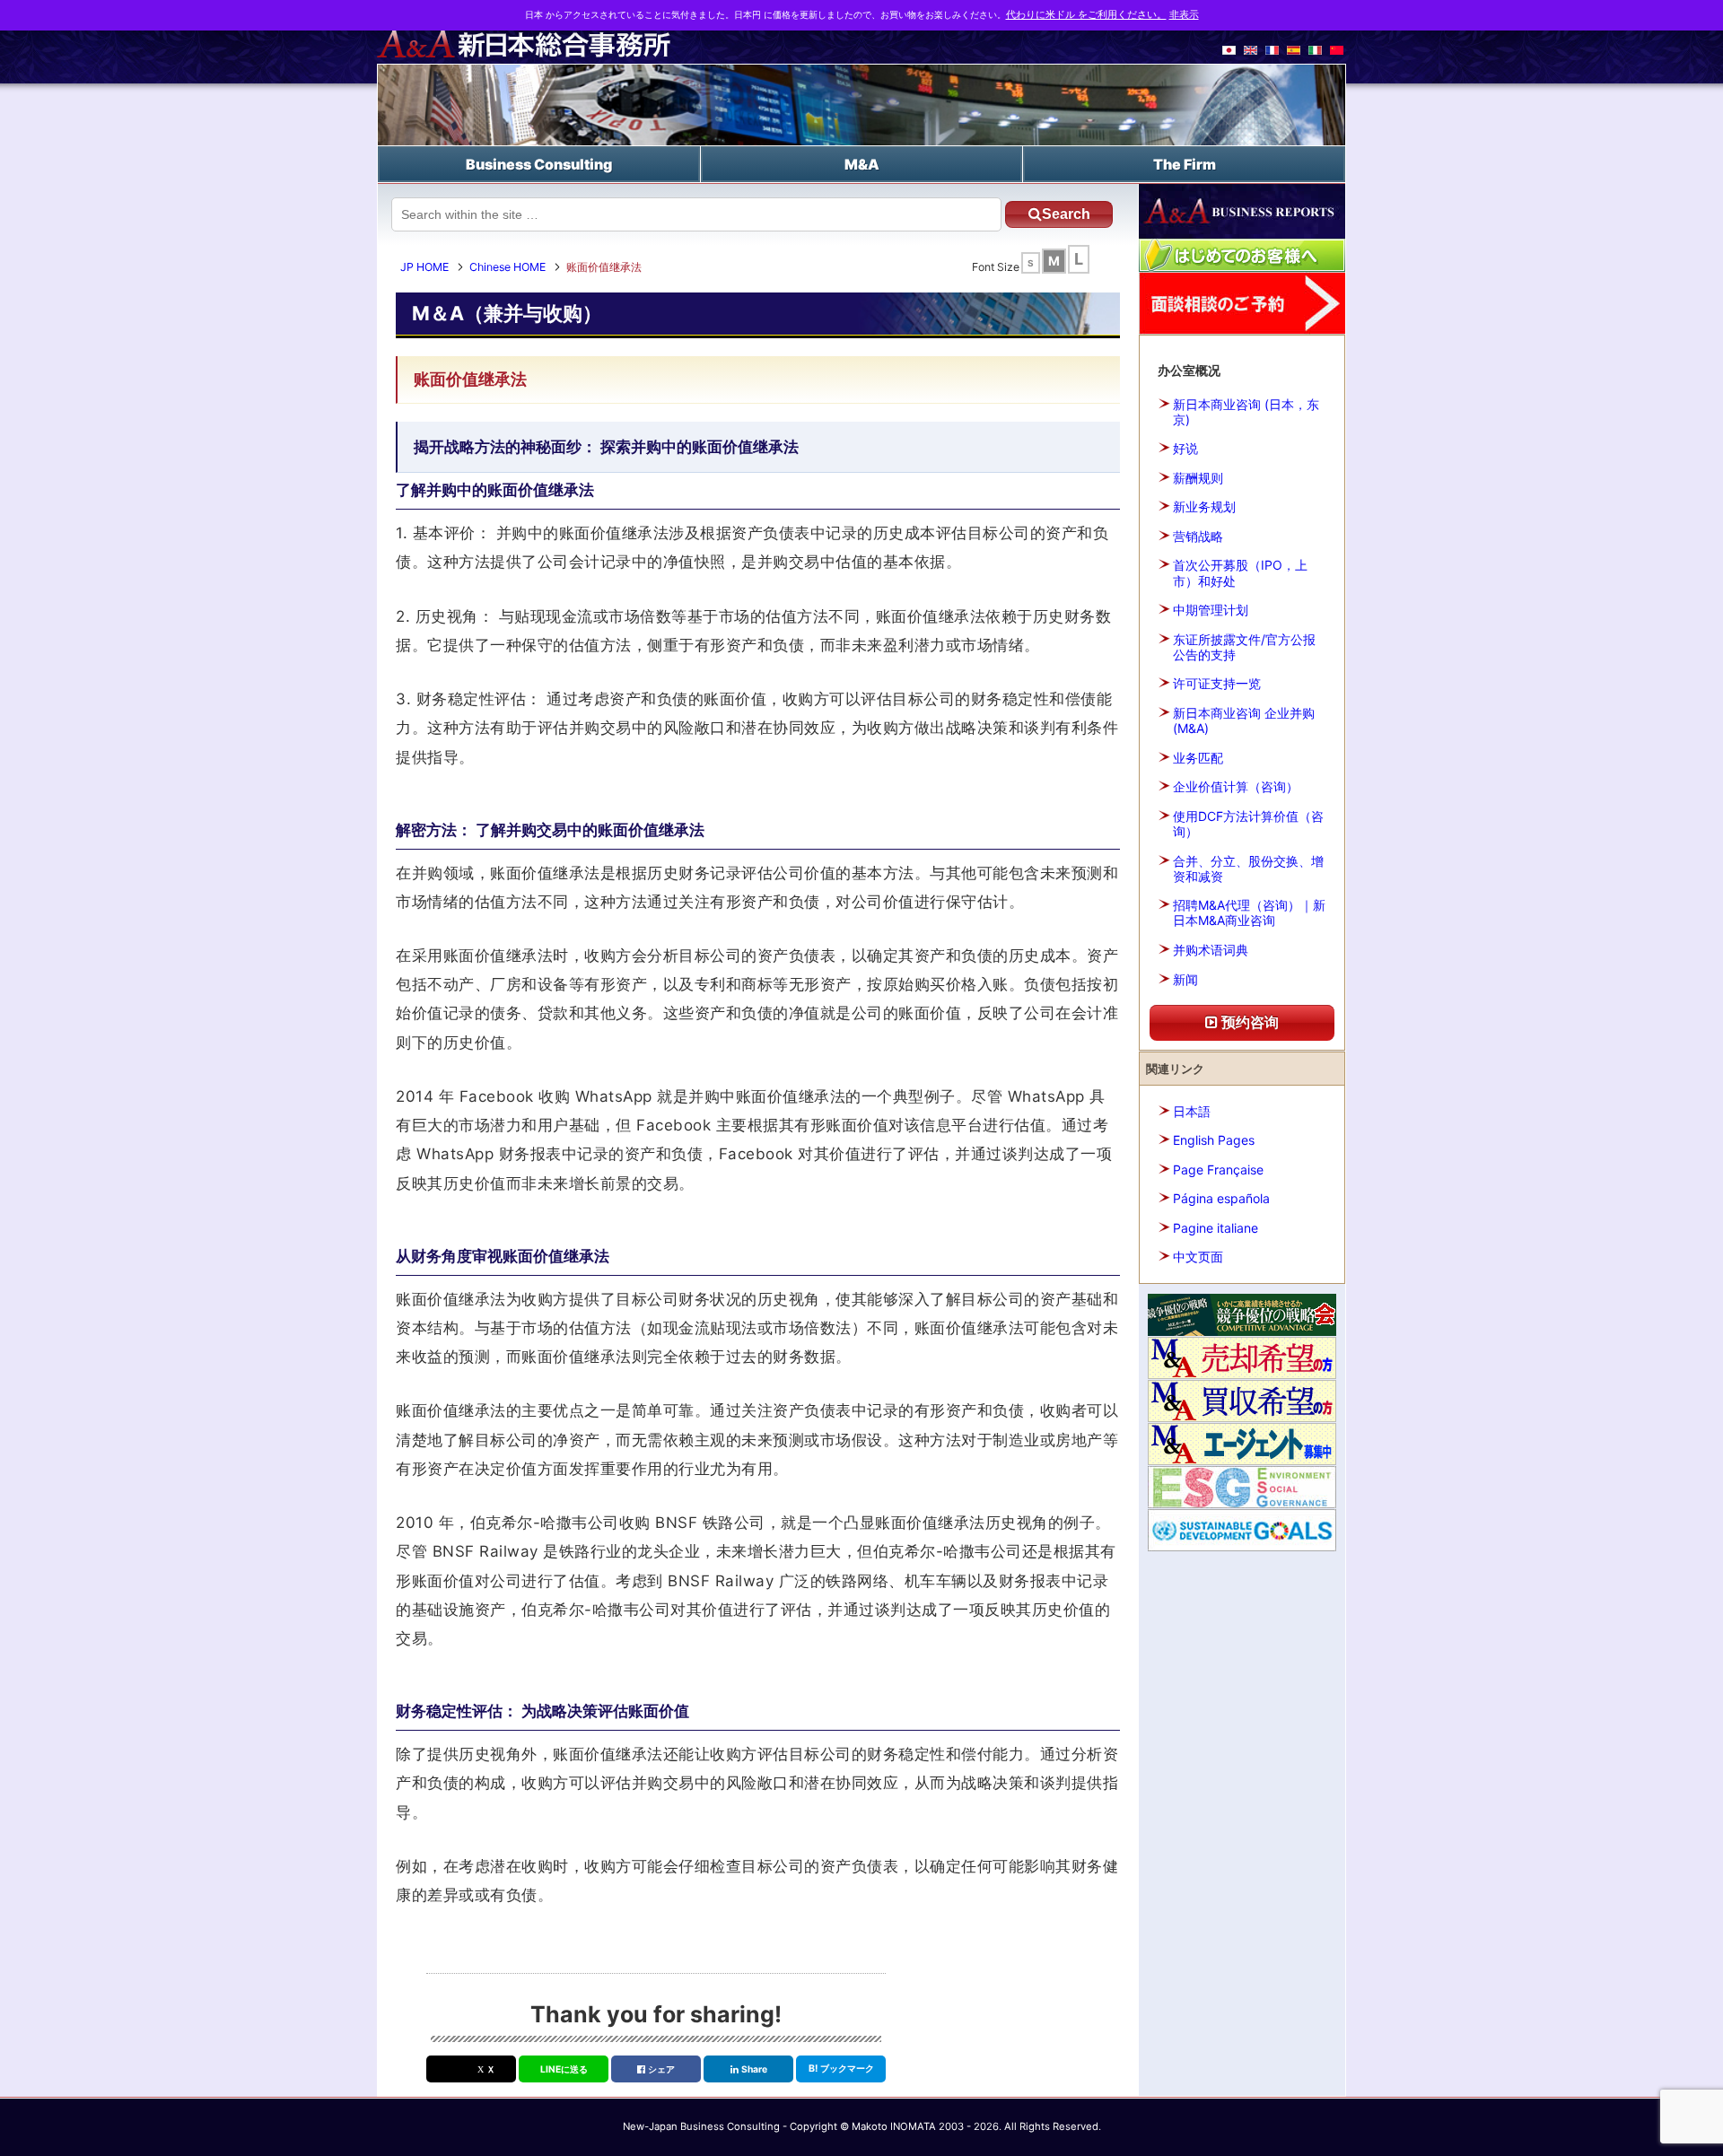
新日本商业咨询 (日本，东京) (1246, 412)
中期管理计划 (1211, 610)
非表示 (1184, 15)
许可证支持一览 (1217, 683)
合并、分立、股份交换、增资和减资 (1248, 869)
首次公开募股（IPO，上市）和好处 (1240, 572)
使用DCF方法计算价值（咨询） (1248, 824)
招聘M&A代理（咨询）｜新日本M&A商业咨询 (1249, 912)
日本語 (1192, 1111)
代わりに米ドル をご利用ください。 (1086, 15)
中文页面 (1198, 1257)
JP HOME (424, 267)
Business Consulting (539, 164)
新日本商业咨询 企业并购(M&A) (1244, 720)
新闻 (1185, 979)
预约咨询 (1248, 1022)
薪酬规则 (1198, 478)
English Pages (1214, 1140)
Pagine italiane (1216, 1228)
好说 (1185, 448)
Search (1066, 214)
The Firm (1185, 164)
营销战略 (1198, 536)
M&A (862, 164)
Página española (1221, 1198)
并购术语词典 (1211, 950)
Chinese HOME (507, 267)
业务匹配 (1198, 758)
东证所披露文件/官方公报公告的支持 (1244, 647)
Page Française (1218, 1170)
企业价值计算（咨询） (1236, 786)
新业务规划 (1204, 506)
